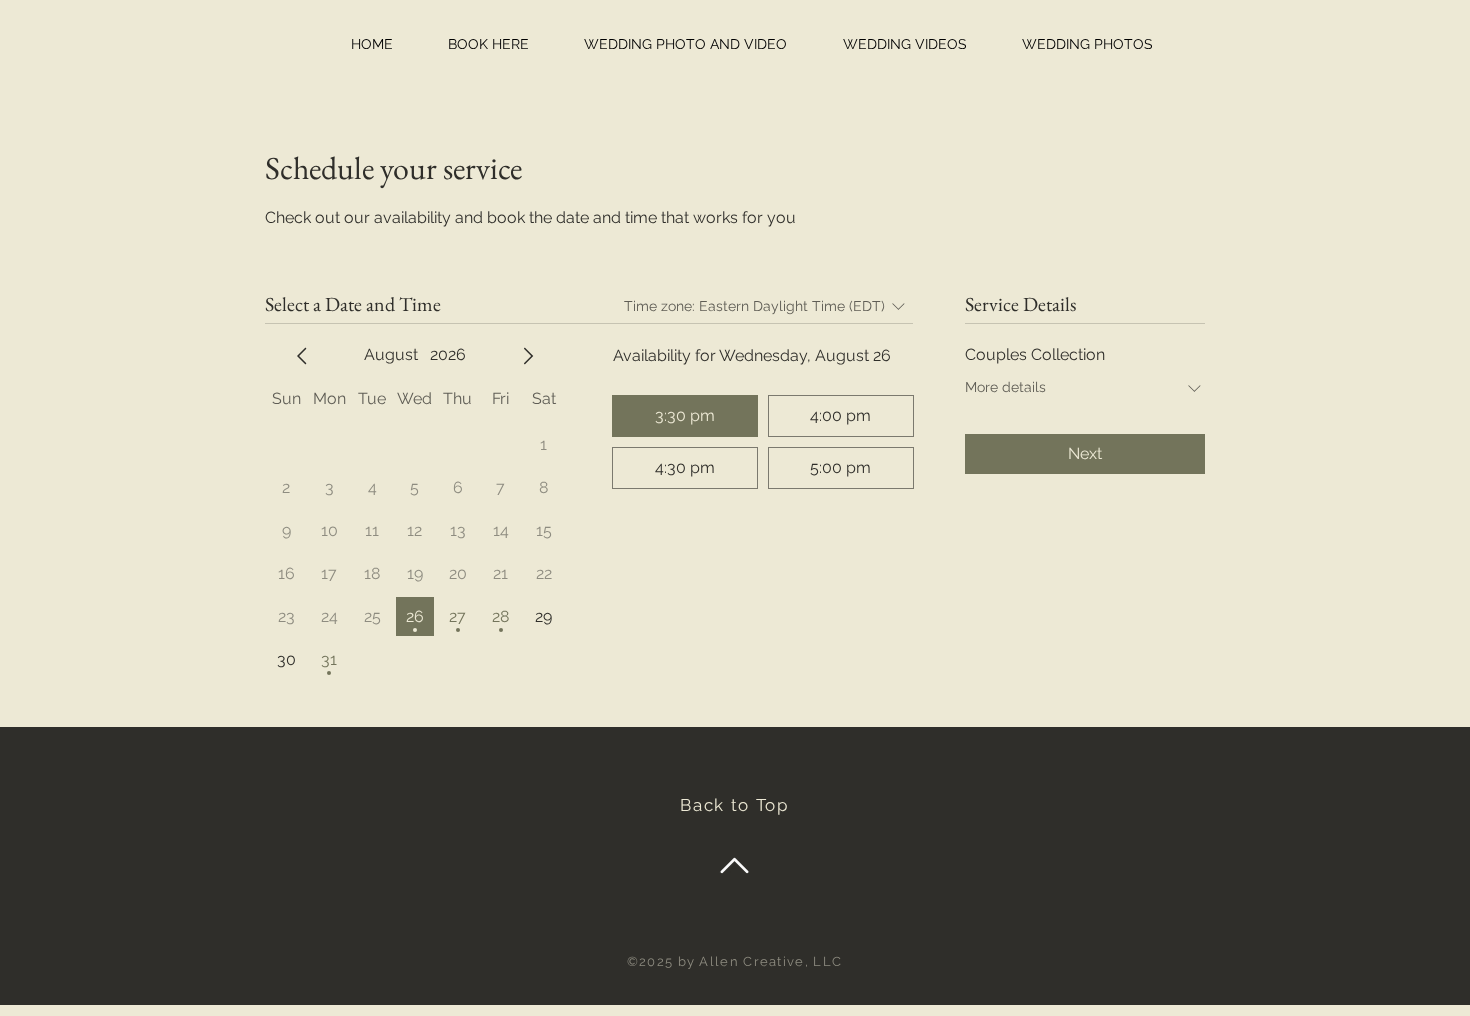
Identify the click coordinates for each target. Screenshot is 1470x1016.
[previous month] (302, 356)
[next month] (528, 356)
